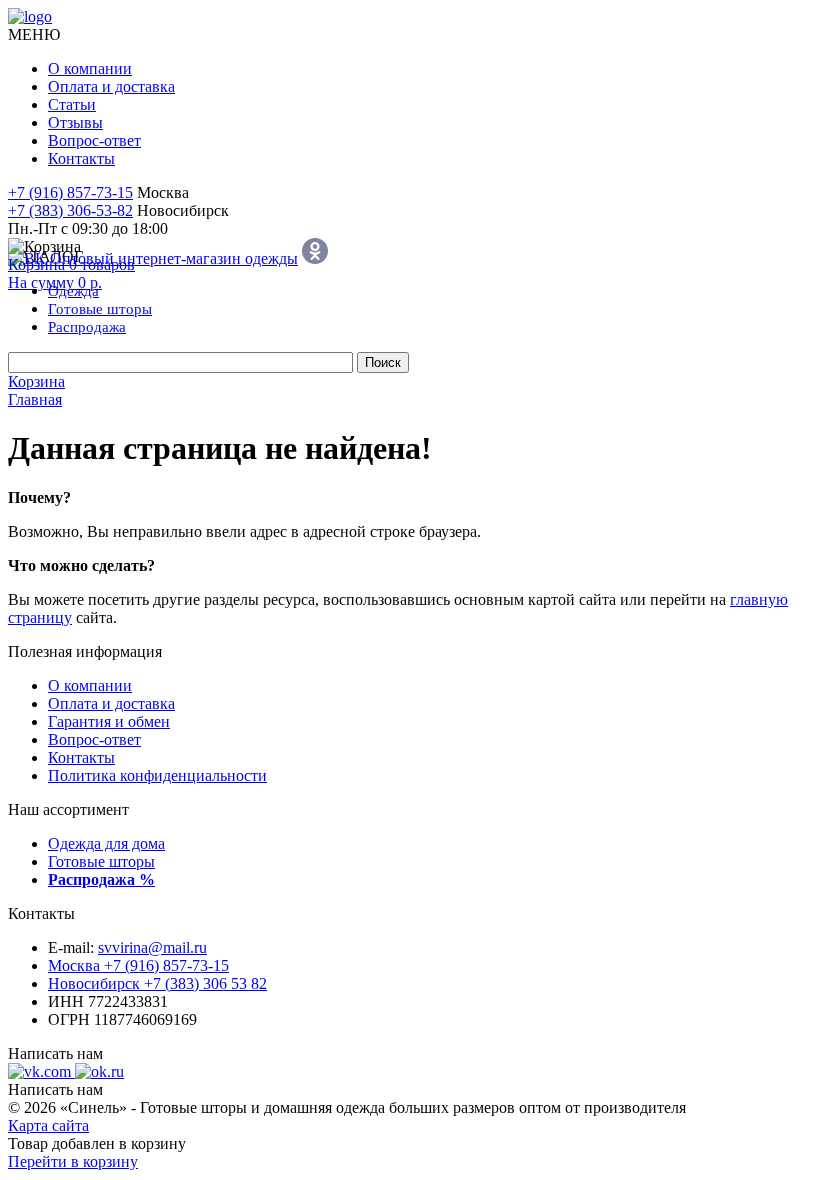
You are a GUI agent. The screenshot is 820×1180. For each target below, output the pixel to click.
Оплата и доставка (111, 86)
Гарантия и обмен (109, 721)
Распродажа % (101, 879)
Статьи (72, 104)
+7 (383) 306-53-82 (70, 210)
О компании (90, 68)
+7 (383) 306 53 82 (157, 983)
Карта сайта (48, 1125)
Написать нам (55, 1053)
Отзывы (75, 122)
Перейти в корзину (73, 1161)
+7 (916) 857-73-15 (70, 192)
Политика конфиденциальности (157, 775)
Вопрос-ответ (94, 140)
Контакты (81, 158)
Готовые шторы (101, 861)
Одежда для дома (106, 843)
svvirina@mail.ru (152, 947)
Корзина (36, 381)
